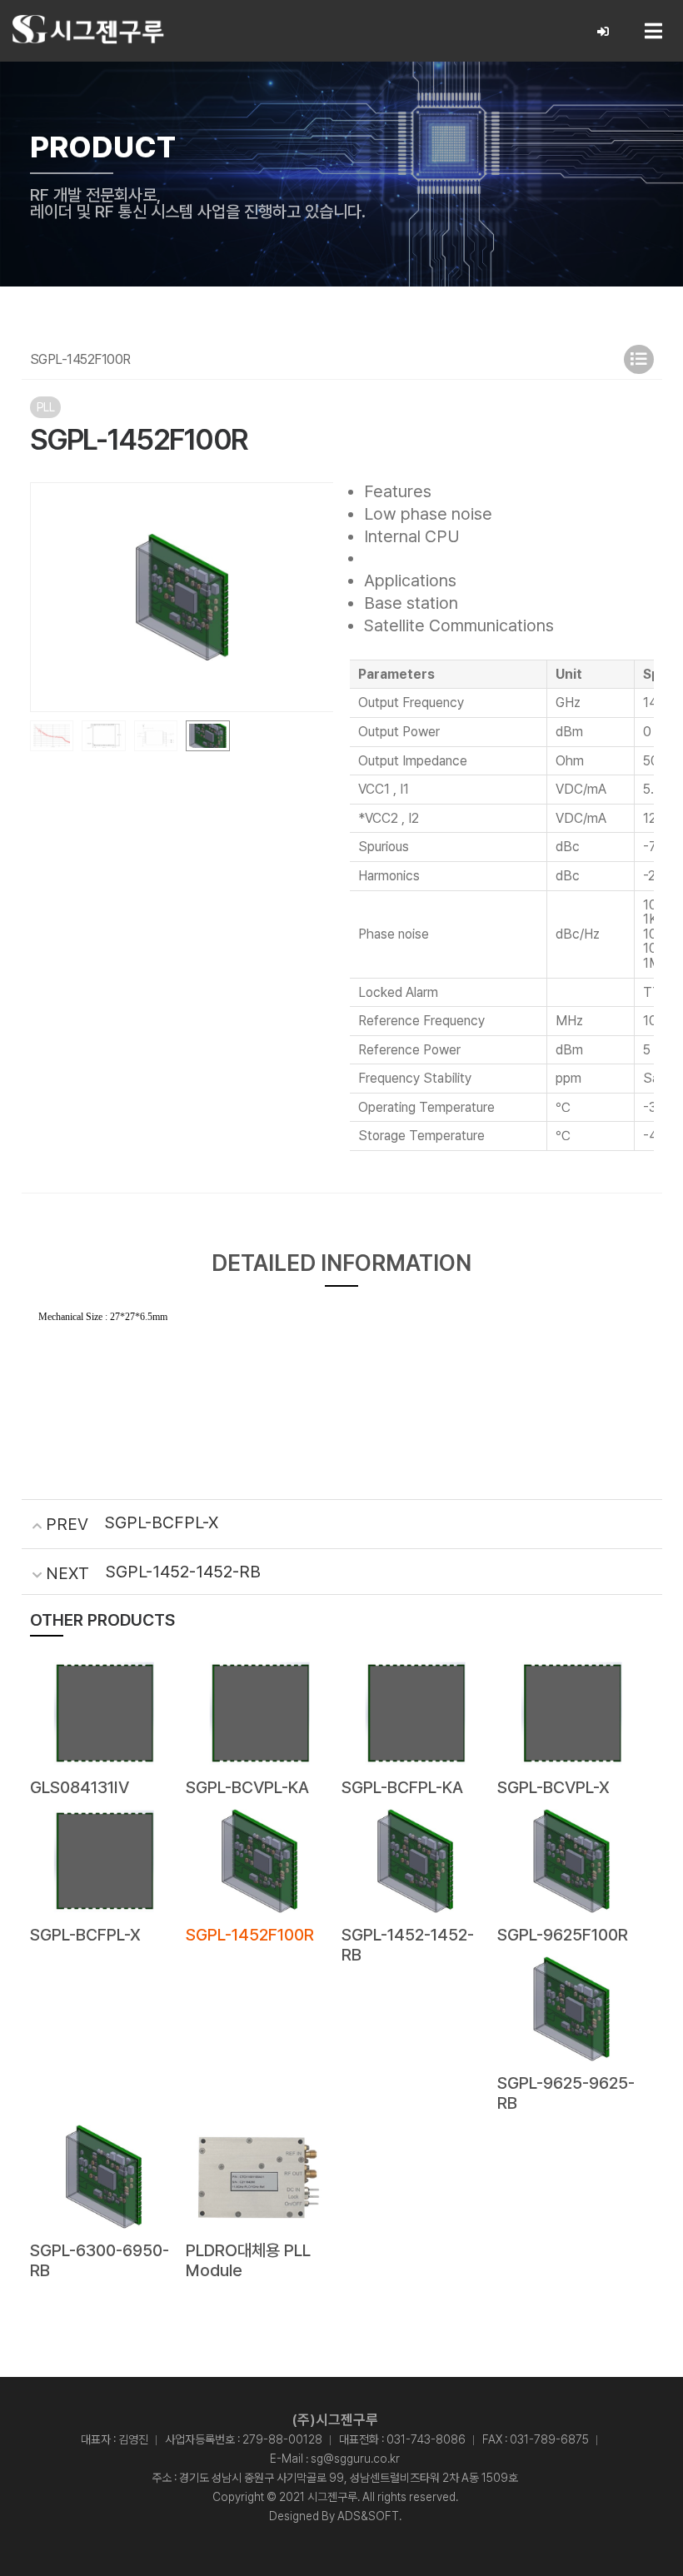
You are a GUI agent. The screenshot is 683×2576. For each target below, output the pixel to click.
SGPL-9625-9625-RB (566, 2093)
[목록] (639, 359)
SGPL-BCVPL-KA (247, 1787)
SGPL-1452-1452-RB (183, 1572)
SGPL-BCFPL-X (162, 1522)
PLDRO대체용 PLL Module (248, 2260)
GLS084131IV (80, 1787)
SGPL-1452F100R (250, 1935)
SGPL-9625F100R (563, 1935)
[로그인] (603, 32)
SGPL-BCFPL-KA (402, 1787)
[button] (314, 597)
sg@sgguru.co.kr (355, 2459)
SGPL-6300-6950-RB (100, 2260)
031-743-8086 (426, 2439)
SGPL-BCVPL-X (553, 1787)
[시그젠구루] (88, 30)
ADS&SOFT (368, 2516)
